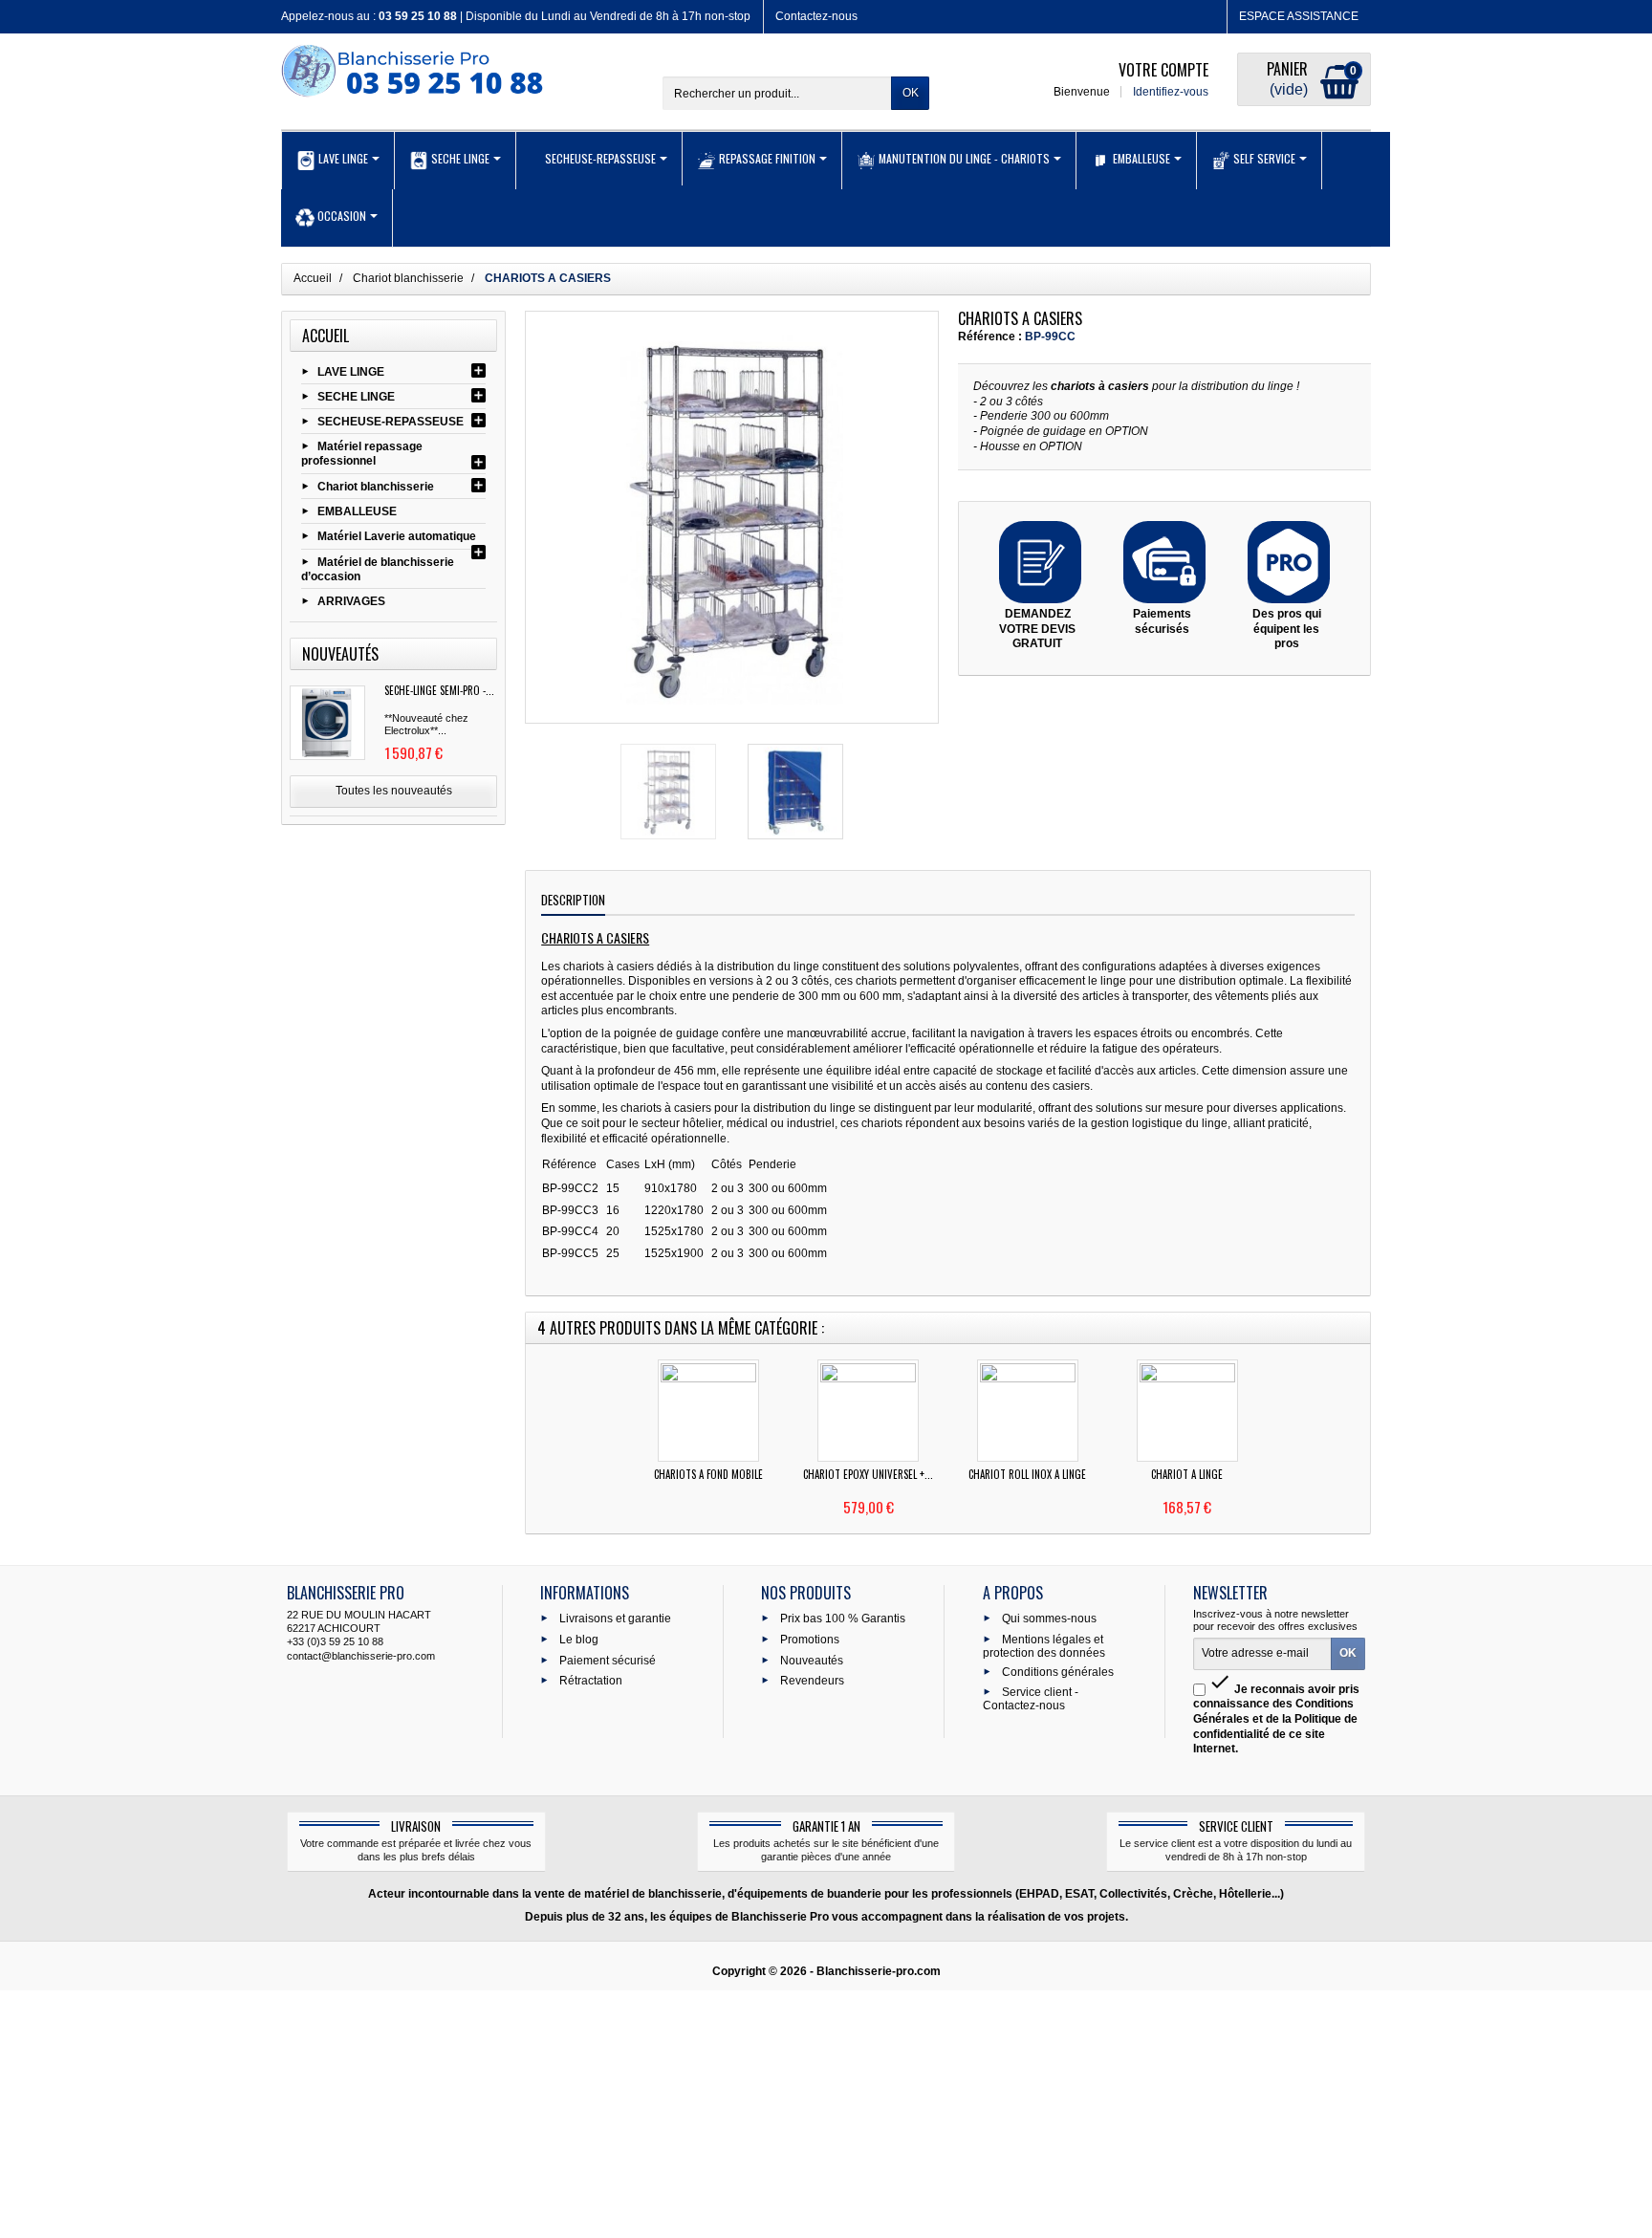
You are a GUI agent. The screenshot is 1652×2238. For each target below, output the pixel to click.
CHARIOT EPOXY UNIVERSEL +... (868, 1474)
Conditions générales (1058, 1671)
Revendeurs (812, 1681)
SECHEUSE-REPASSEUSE (391, 422)
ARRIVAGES (351, 601)
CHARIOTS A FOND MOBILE (708, 1474)
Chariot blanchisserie (376, 487)
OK (911, 93)
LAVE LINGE (351, 371)
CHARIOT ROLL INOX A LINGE (1027, 1474)
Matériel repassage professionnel (362, 454)
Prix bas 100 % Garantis (843, 1619)
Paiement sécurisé (608, 1660)
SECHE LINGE (356, 396)
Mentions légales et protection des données (1044, 1645)
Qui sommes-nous (1049, 1619)
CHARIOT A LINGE (1187, 1474)
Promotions (810, 1639)
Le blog (579, 1639)
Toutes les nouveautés (394, 791)
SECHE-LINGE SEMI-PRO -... (439, 690)
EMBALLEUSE (357, 511)
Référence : (990, 337)
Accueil (326, 336)
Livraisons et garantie (615, 1619)
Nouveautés (812, 1660)
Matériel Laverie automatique (397, 536)
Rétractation (591, 1681)
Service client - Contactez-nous (1031, 1699)
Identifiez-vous (1171, 92)
